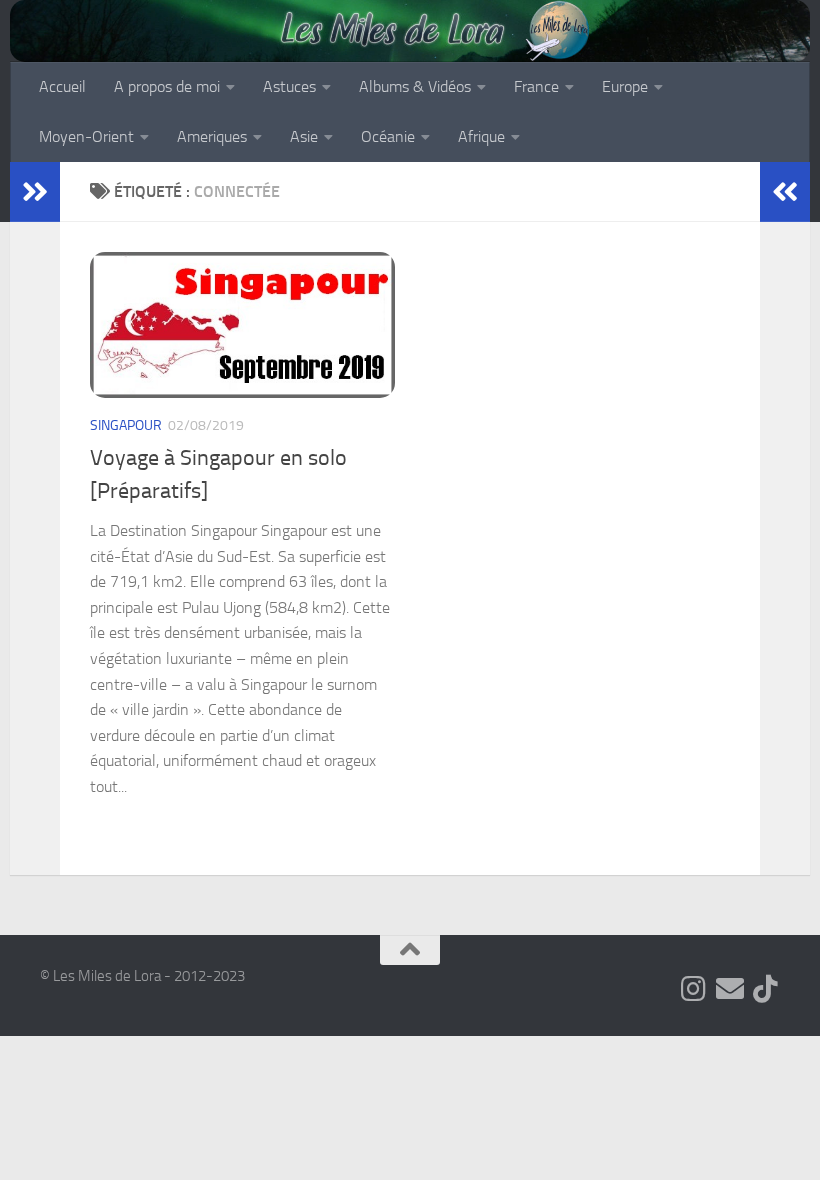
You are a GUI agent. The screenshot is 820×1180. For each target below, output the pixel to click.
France (536, 86)
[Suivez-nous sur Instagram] (694, 989)
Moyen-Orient (86, 136)
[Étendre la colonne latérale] (35, 192)
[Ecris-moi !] (730, 989)
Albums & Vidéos (415, 86)
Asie (304, 136)
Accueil (62, 86)
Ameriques (212, 136)
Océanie (388, 136)
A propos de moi (167, 86)
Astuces (289, 86)
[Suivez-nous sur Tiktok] (766, 989)
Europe (625, 86)
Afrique (481, 136)
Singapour (126, 425)
